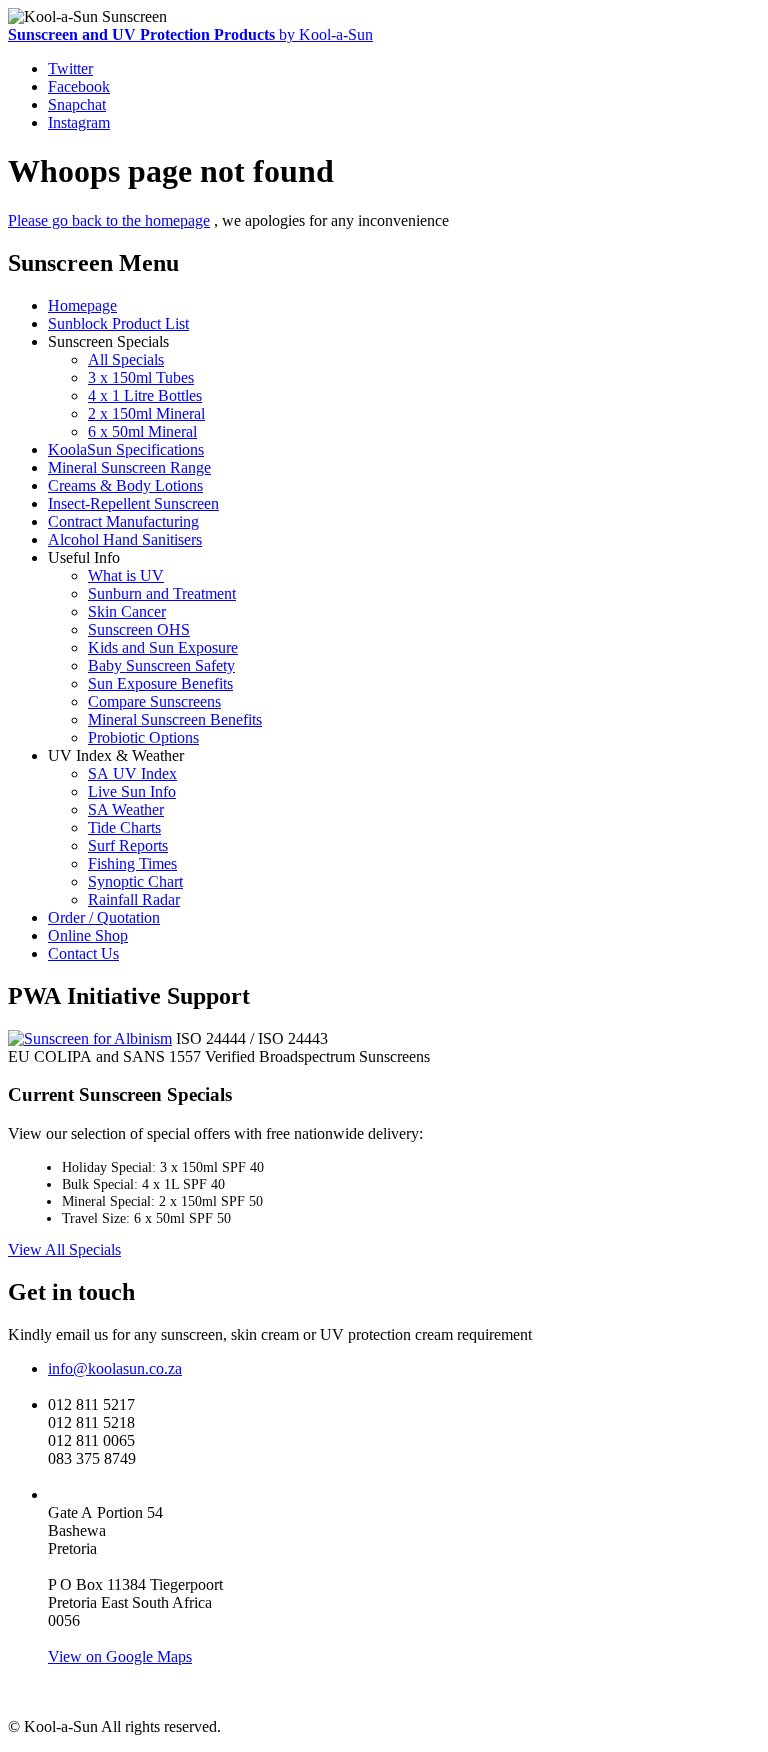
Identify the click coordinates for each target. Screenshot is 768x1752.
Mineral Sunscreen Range (129, 467)
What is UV (126, 575)
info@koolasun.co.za (115, 1368)
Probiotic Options (143, 737)
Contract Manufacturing (123, 521)
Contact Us (83, 953)
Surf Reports (128, 845)
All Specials (126, 359)
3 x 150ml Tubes (141, 377)
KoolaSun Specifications (126, 449)
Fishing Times (132, 863)
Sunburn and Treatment (162, 593)
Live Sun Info (132, 791)
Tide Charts (124, 827)
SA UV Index (132, 773)
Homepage (82, 305)
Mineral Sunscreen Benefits (175, 719)
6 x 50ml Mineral (142, 431)
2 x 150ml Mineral (146, 413)
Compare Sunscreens (154, 701)
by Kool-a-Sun (190, 34)
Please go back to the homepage (109, 220)
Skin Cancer (127, 611)
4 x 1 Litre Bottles (145, 395)
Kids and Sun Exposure (163, 647)
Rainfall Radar (134, 899)
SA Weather (126, 809)
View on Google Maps (120, 1656)
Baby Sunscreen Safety (161, 665)
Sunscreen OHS (139, 629)
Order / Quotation (104, 917)
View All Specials (64, 1249)
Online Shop (88, 935)
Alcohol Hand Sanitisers (125, 539)
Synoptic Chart (135, 881)
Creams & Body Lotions (125, 485)
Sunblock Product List (118, 323)
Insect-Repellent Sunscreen (133, 503)
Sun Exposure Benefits (160, 683)
